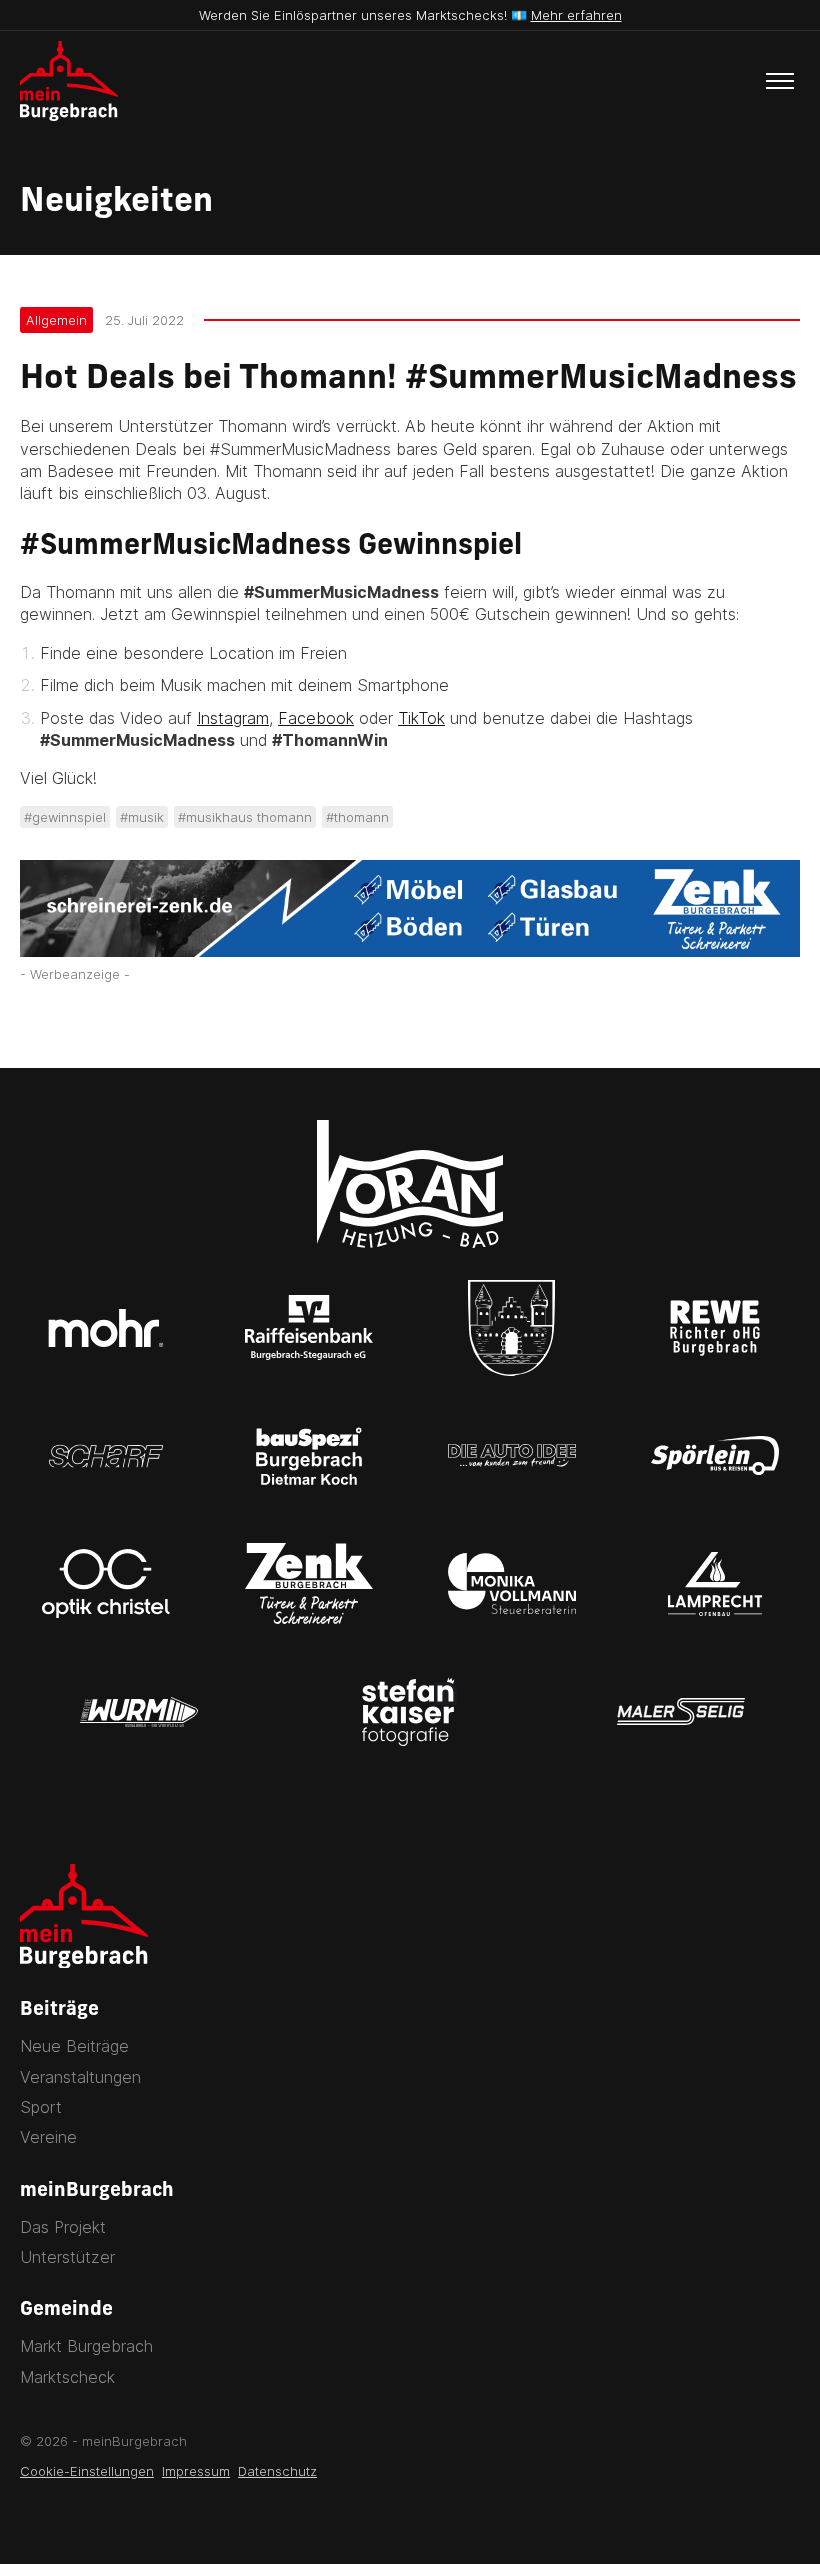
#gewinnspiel (65, 817)
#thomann (357, 817)
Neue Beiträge (74, 2046)
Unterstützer (67, 2257)
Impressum (196, 2471)
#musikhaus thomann (245, 817)
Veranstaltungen (80, 2077)
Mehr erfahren (576, 15)
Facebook (316, 718)
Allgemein (56, 320)
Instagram (233, 718)
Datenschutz (277, 2471)
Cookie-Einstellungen (87, 2471)
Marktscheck (67, 2377)
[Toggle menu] (780, 81)
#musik (142, 817)
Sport (41, 2107)
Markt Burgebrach (86, 2346)
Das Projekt (63, 2227)
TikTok (421, 718)
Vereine (48, 2137)
